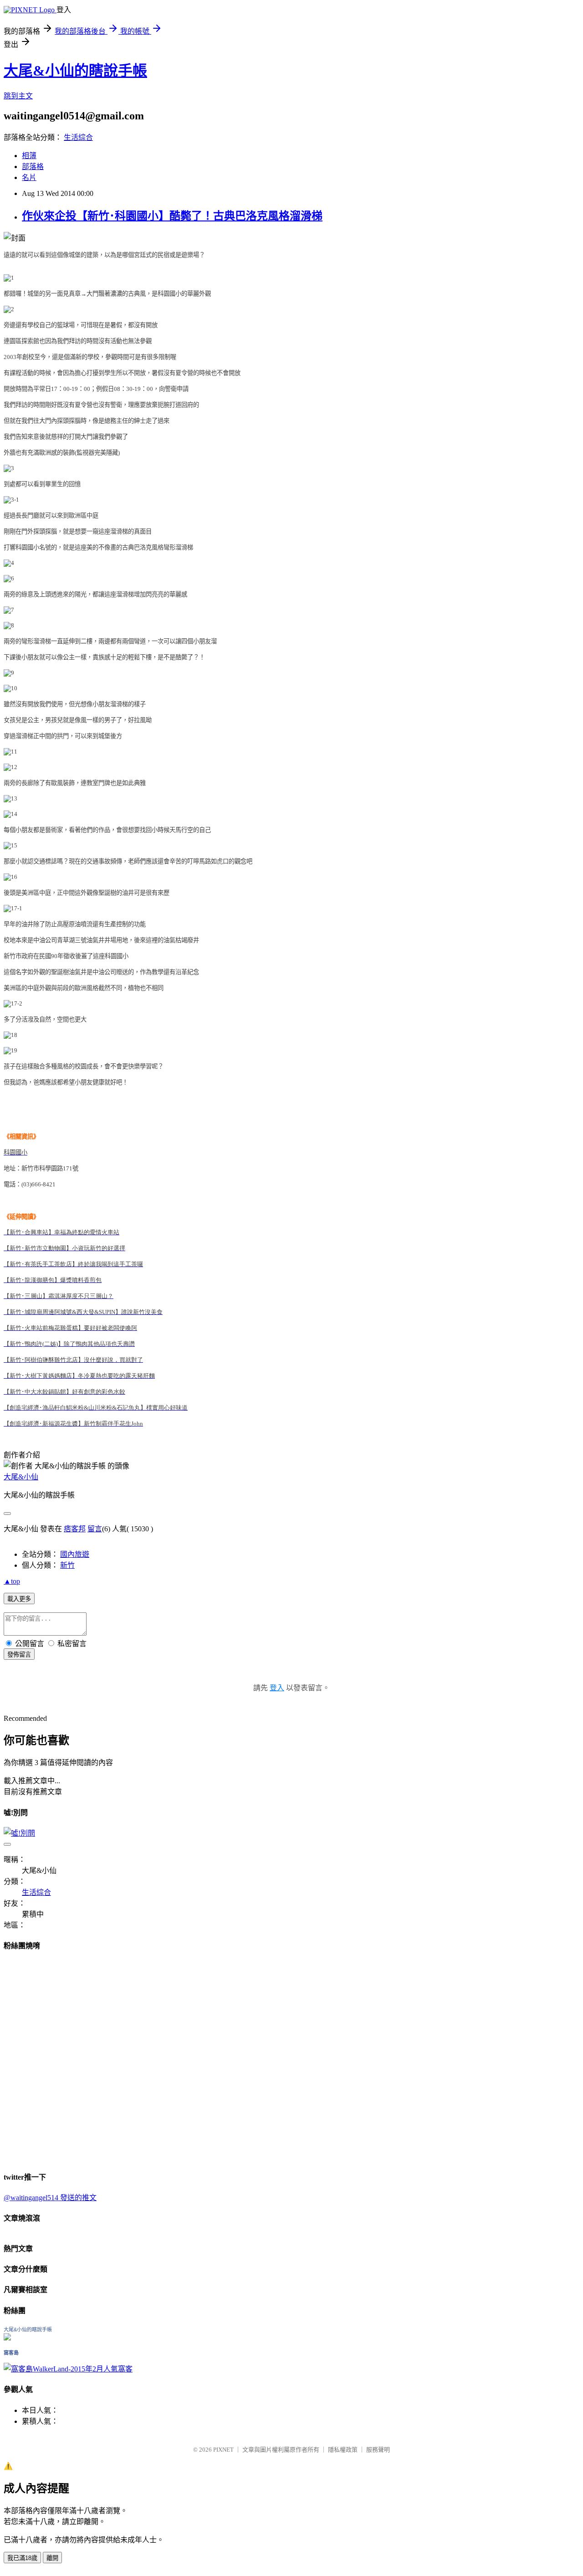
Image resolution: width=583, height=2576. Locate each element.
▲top (12, 1581)
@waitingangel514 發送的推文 (50, 2198)
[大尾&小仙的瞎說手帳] (7, 2338)
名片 (29, 177)
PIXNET (223, 2450)
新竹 (67, 1565)
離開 (52, 2558)
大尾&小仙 (21, 1477)
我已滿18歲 (22, 2558)
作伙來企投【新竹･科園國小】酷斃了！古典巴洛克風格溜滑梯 (172, 216)
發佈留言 (19, 1655)
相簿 (29, 156)
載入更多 (19, 1599)
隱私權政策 (343, 2450)
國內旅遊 (75, 1554)
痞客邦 (75, 1529)
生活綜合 (78, 137)
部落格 (33, 167)
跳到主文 (18, 96)
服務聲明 (378, 2450)
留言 (95, 1529)
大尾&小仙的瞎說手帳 (75, 71)
